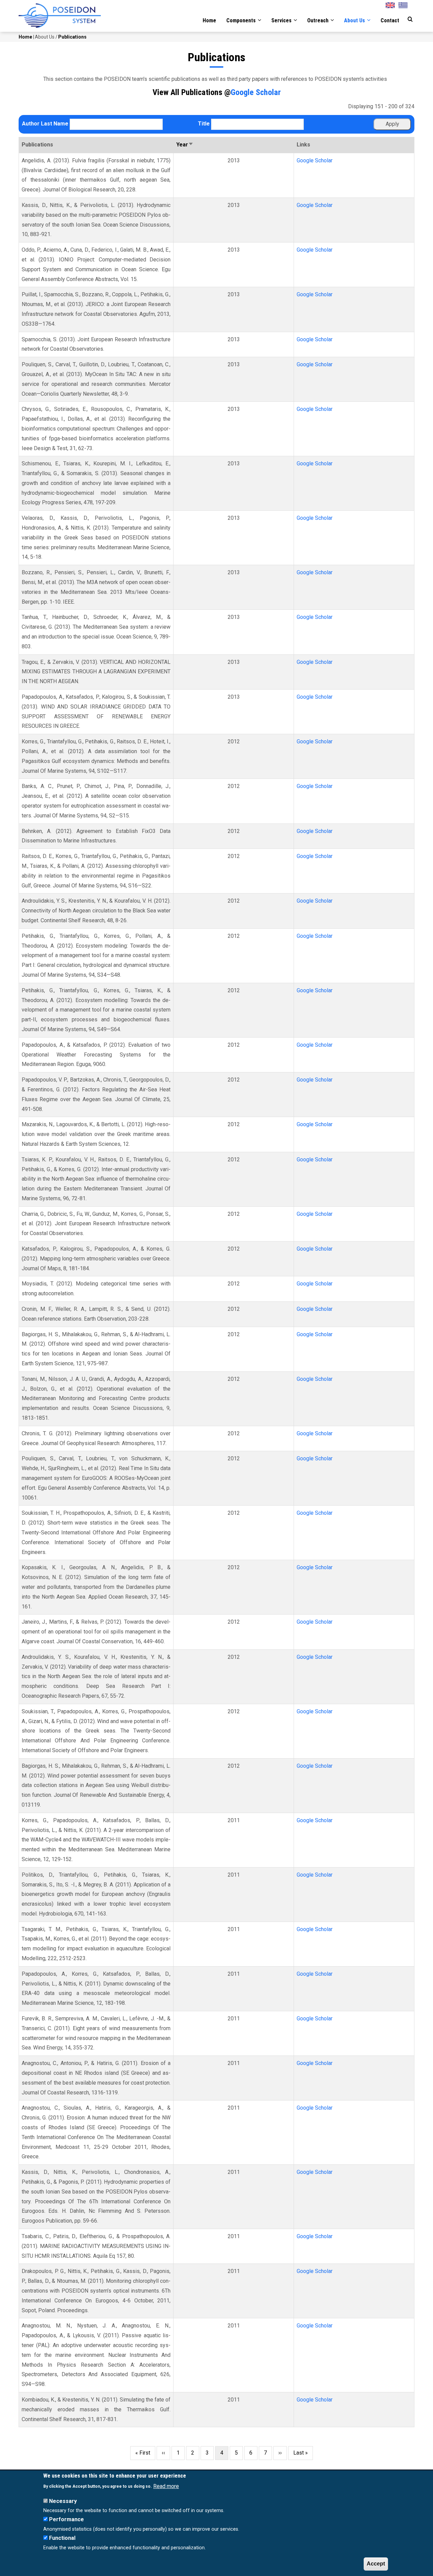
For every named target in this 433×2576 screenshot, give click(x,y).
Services (282, 20)
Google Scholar (256, 92)
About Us (355, 20)
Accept (376, 2564)
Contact (390, 20)
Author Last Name (45, 124)
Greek (405, 4)
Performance (66, 2520)
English (392, 4)
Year (185, 145)
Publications (72, 37)
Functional (62, 2538)
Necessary (63, 2501)
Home (209, 20)
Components (242, 20)
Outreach (318, 20)
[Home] (60, 16)
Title (204, 124)
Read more (166, 2486)
